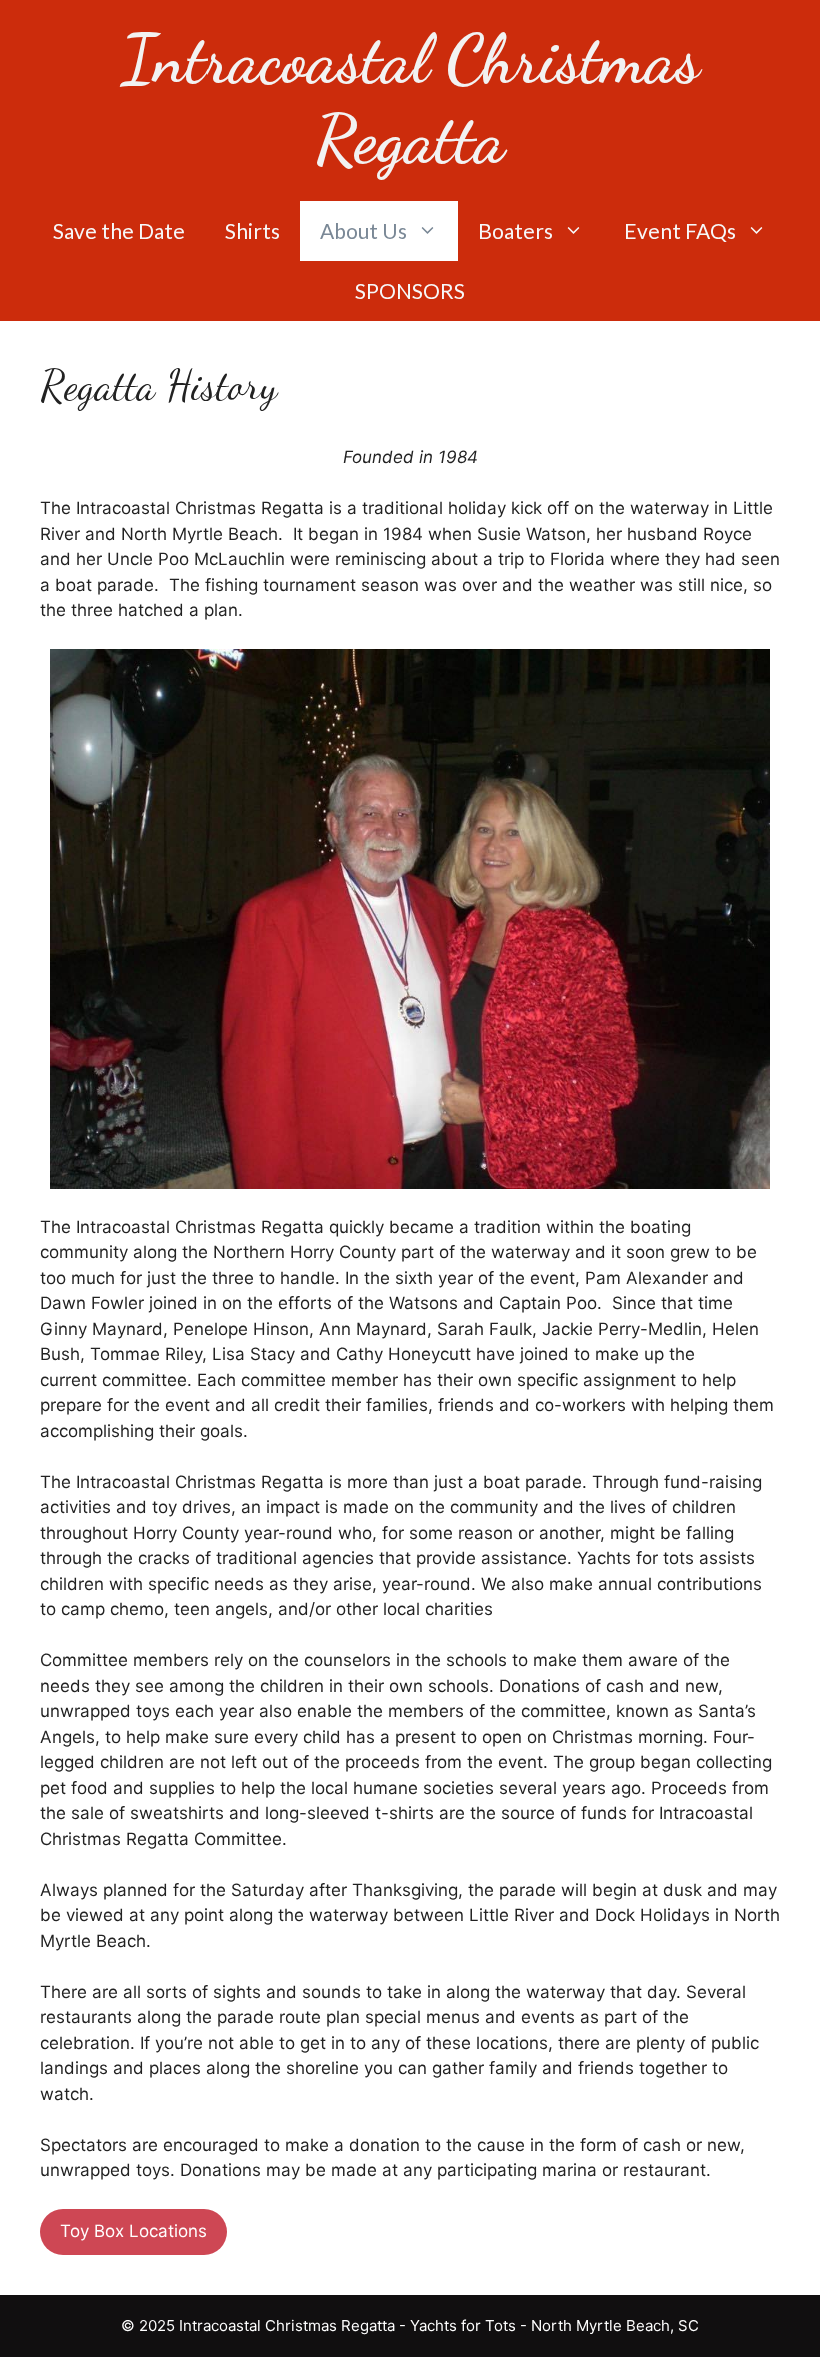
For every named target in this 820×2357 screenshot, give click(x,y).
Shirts (252, 230)
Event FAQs (680, 230)
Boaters (515, 230)
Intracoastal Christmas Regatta (410, 99)
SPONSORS (410, 290)
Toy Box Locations (133, 2231)
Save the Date (119, 230)
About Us (363, 230)
